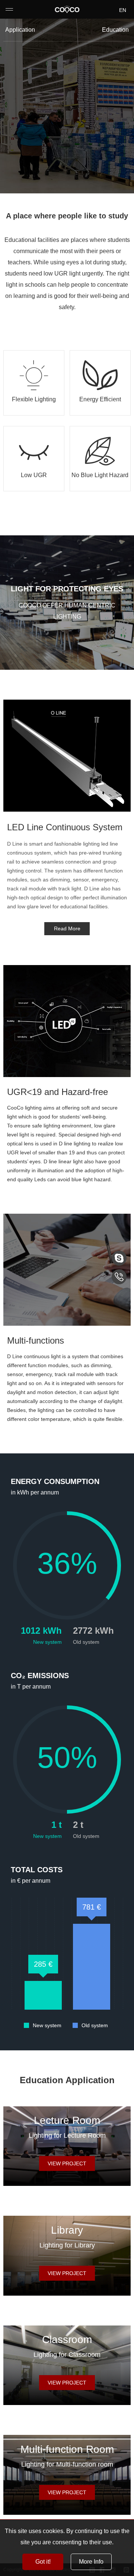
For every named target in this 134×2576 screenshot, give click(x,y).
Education (115, 30)
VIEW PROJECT (67, 2163)
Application (20, 30)
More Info (91, 2562)
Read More (67, 928)
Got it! (43, 2562)
